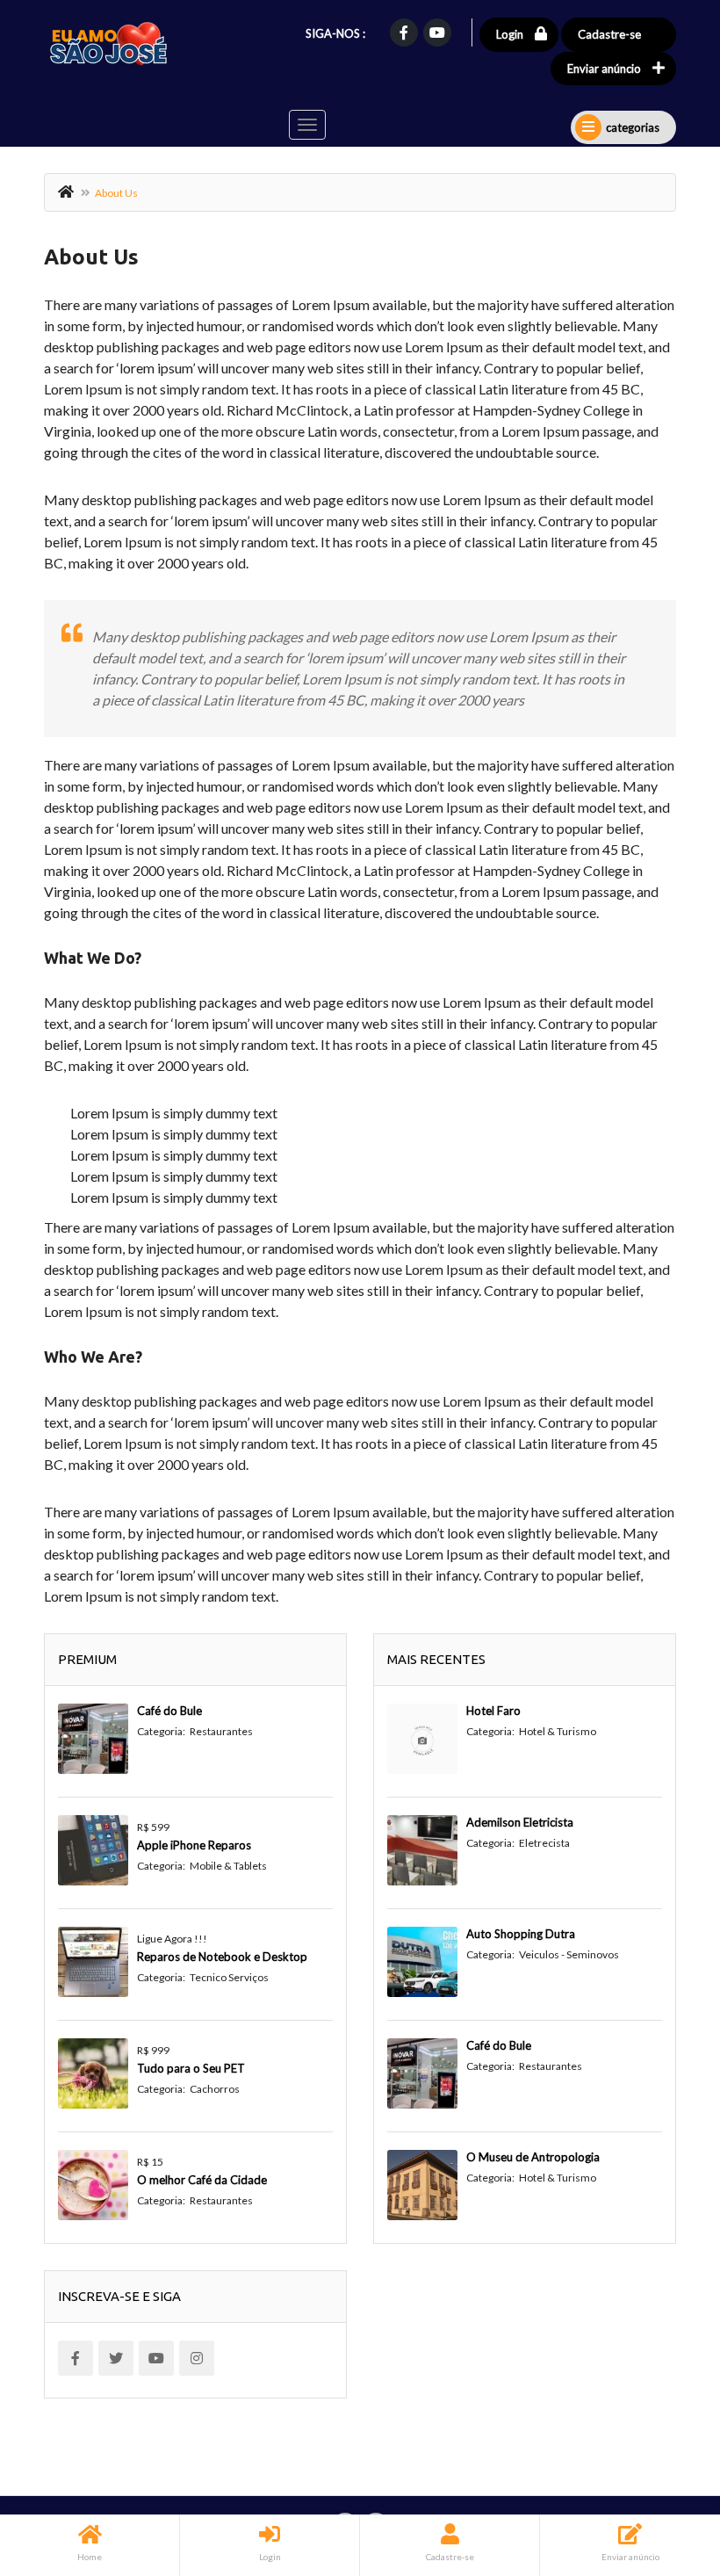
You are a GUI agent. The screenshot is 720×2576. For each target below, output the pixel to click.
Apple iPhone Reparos (194, 1845)
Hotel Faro (493, 1711)
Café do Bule (169, 1711)
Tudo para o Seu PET (191, 2068)
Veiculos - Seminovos (569, 1954)
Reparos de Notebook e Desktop (222, 1957)
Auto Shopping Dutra (521, 1934)
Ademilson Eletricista (520, 1822)
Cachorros (215, 2089)
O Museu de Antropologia (533, 2157)
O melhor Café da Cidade (202, 2180)
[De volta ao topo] (663, 2466)
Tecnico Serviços (229, 1977)
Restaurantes (221, 1731)
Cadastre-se (609, 34)
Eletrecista (544, 1843)
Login (510, 34)
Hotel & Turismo (558, 1731)
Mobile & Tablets (228, 1866)
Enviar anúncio (604, 69)
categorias (633, 127)
